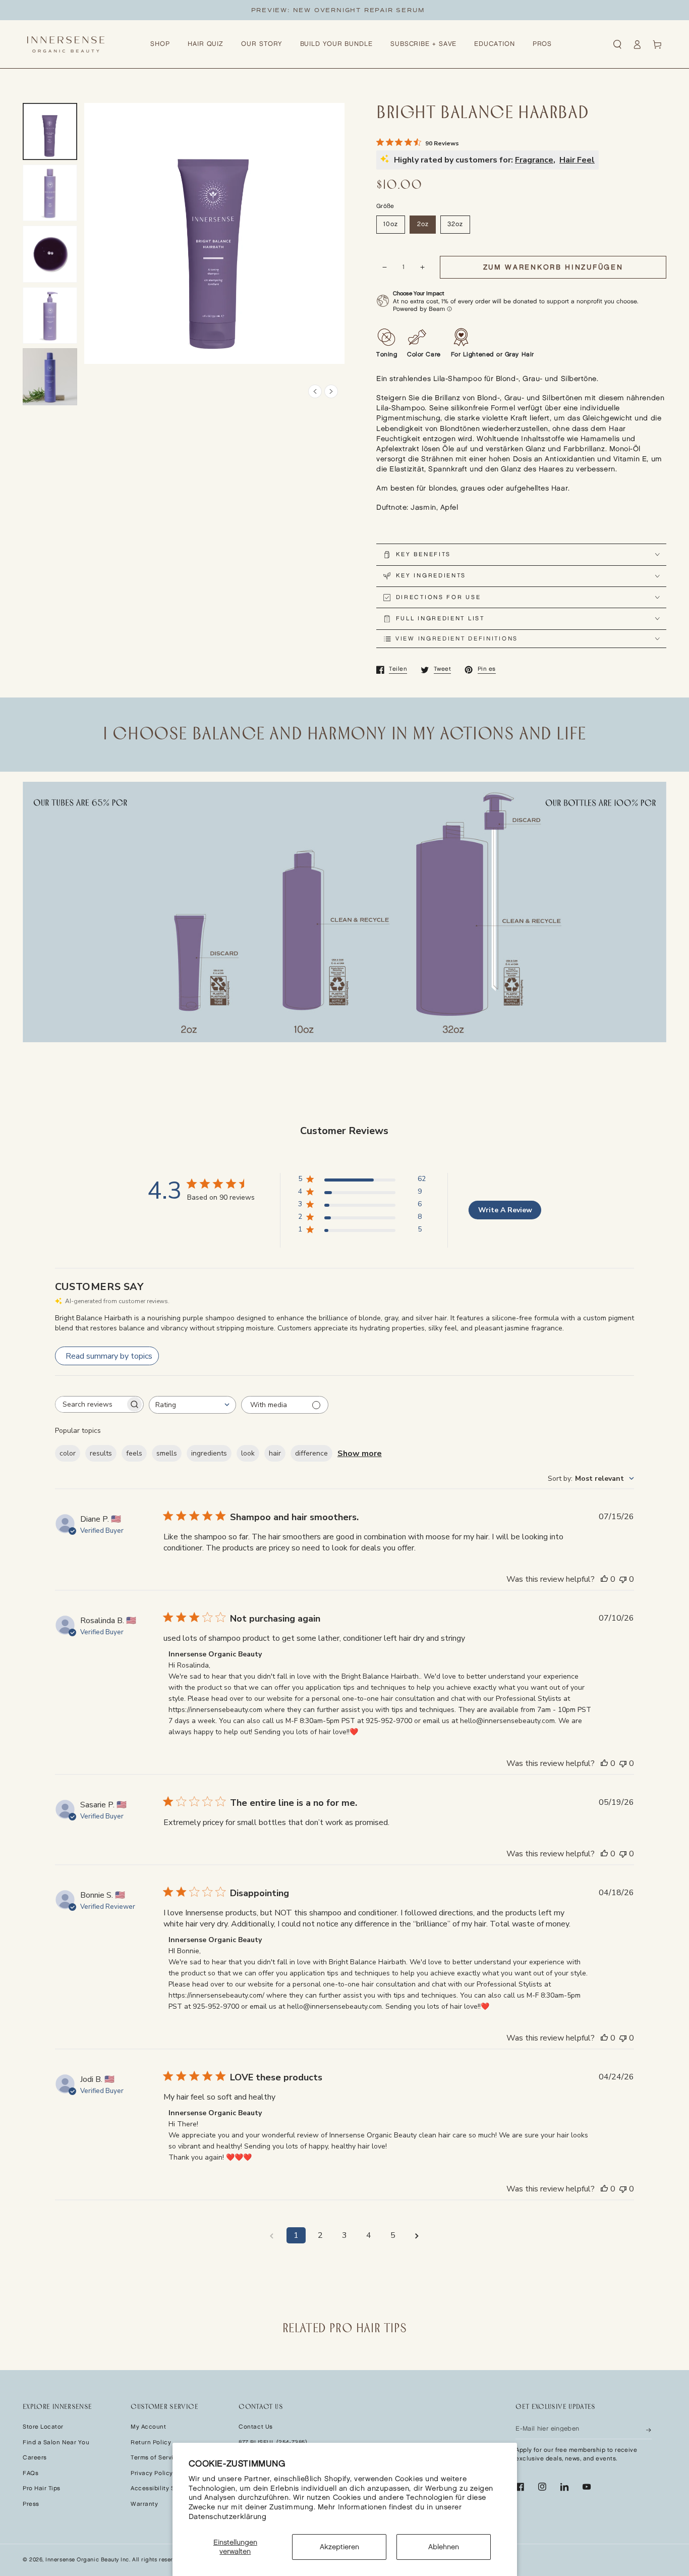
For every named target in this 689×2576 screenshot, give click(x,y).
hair (275, 1453)
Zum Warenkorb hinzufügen (553, 267)
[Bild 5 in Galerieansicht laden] (50, 377)
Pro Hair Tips (42, 2488)
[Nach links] (315, 391)
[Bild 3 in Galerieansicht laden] (50, 254)
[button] (617, 44)
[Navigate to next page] (417, 2235)
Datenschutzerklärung (228, 2517)
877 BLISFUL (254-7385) (273, 2443)
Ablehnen (444, 2547)
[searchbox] (90, 1404)
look (248, 1453)
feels (134, 1453)
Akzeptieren (339, 2547)
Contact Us (255, 2427)
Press (31, 2504)
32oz (455, 224)
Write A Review (505, 1210)
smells (167, 1453)
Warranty (144, 2504)
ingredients (209, 1453)
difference (311, 1453)
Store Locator (43, 2427)
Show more (360, 1454)
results (101, 1453)
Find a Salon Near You (56, 2443)
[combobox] (192, 1405)
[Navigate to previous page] (272, 2235)
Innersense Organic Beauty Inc (87, 2560)
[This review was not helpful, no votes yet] (623, 1579)
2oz (423, 224)
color (68, 1453)
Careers (35, 2458)
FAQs (31, 2473)
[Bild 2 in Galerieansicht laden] (50, 193)
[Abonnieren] (649, 2429)
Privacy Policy (152, 2473)
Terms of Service (156, 2458)
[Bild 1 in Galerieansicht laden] (50, 131)
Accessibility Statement (166, 2488)
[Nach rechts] (331, 391)
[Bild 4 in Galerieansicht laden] (50, 316)
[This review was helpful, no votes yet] (604, 1579)
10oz (391, 224)
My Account (148, 2427)
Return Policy (151, 2443)
